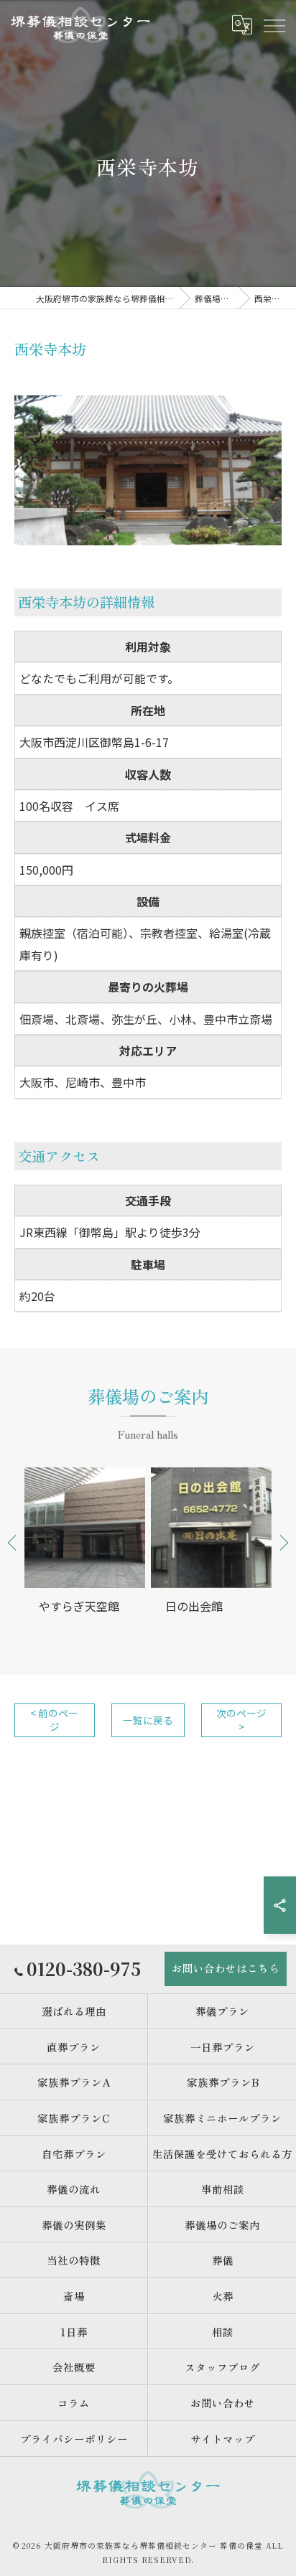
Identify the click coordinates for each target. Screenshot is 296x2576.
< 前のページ (54, 1720)
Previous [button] (13, 1542)
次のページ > (241, 1720)
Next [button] (283, 1542)
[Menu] (274, 25)
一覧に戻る (148, 1720)
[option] (85, 1553)
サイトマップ (223, 2439)
